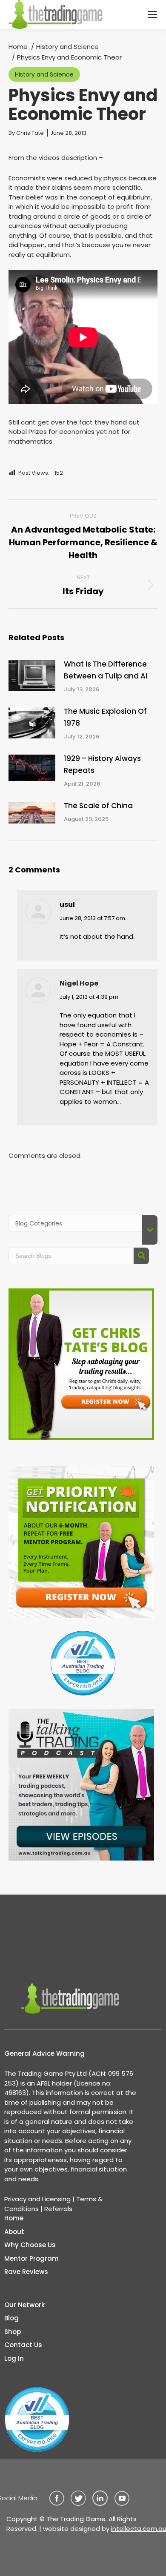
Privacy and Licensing (37, 2199)
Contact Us (23, 2345)
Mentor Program (31, 2258)
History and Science (44, 74)
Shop (13, 2332)
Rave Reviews (26, 2272)
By (26, 133)
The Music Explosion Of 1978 (105, 717)
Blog (11, 2318)
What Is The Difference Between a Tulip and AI (106, 670)
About (14, 2232)
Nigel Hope (79, 983)
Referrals (58, 2209)
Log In (14, 2358)
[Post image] (32, 676)
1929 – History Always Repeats (102, 764)
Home (14, 2218)
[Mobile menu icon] (152, 14)
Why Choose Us (30, 2245)
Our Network (24, 2305)
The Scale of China (98, 806)
